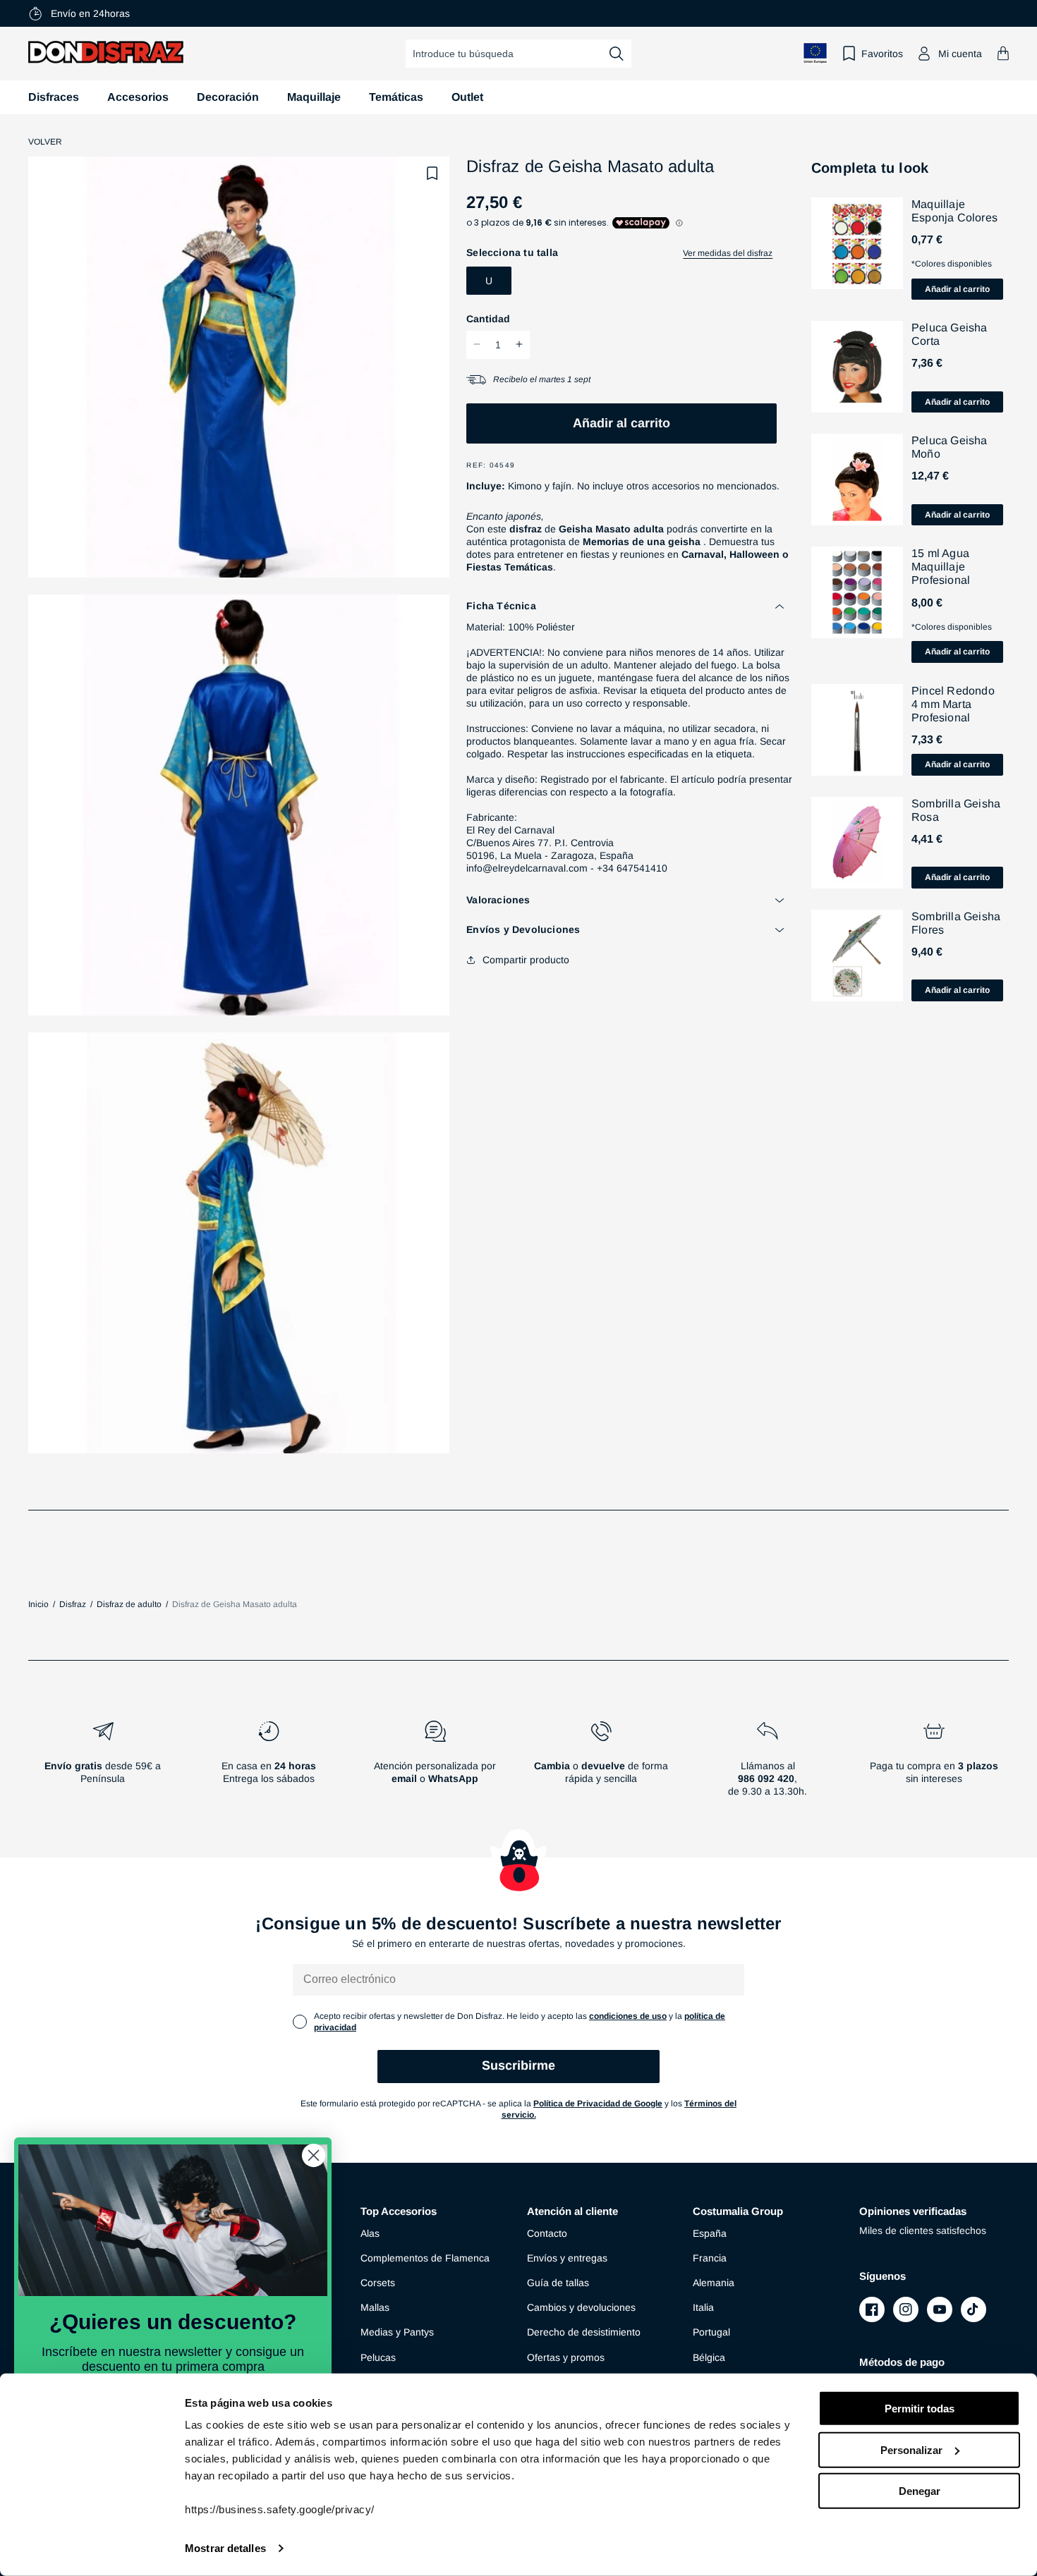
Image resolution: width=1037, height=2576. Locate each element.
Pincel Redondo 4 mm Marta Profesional (953, 704)
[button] (1003, 53)
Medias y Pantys (397, 2332)
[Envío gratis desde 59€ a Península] (103, 1764)
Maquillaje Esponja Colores (954, 211)
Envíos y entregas (567, 2258)
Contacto (547, 2233)
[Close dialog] (314, 2155)
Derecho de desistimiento (584, 2332)
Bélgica (709, 2357)
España (710, 2233)
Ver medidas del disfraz (728, 253)
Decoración (228, 97)
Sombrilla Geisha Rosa (956, 810)
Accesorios (138, 97)
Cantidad (488, 318)
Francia (710, 2258)
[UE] (815, 53)
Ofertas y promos (566, 2357)
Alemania (714, 2283)
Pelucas (378, 2357)
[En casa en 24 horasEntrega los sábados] (269, 1764)
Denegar (920, 2491)
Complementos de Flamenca (425, 2258)
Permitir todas (920, 2409)
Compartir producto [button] (526, 960)
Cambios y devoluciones (581, 2307)
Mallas (375, 2307)
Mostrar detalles (225, 2548)
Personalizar (911, 2449)
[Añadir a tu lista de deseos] (432, 173)
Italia (703, 2307)
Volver (45, 142)
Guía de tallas (558, 2283)
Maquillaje (314, 97)
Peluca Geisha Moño (950, 447)
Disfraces (54, 97)
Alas (370, 2233)
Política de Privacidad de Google (598, 2104)
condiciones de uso (628, 2016)
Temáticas (396, 97)
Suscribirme (518, 2065)
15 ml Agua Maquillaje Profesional (941, 567)
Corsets (378, 2283)
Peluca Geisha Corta (950, 334)
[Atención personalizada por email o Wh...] (435, 1764)
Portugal (711, 2332)
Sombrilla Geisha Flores (956, 923)
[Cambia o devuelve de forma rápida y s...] (602, 1764)
